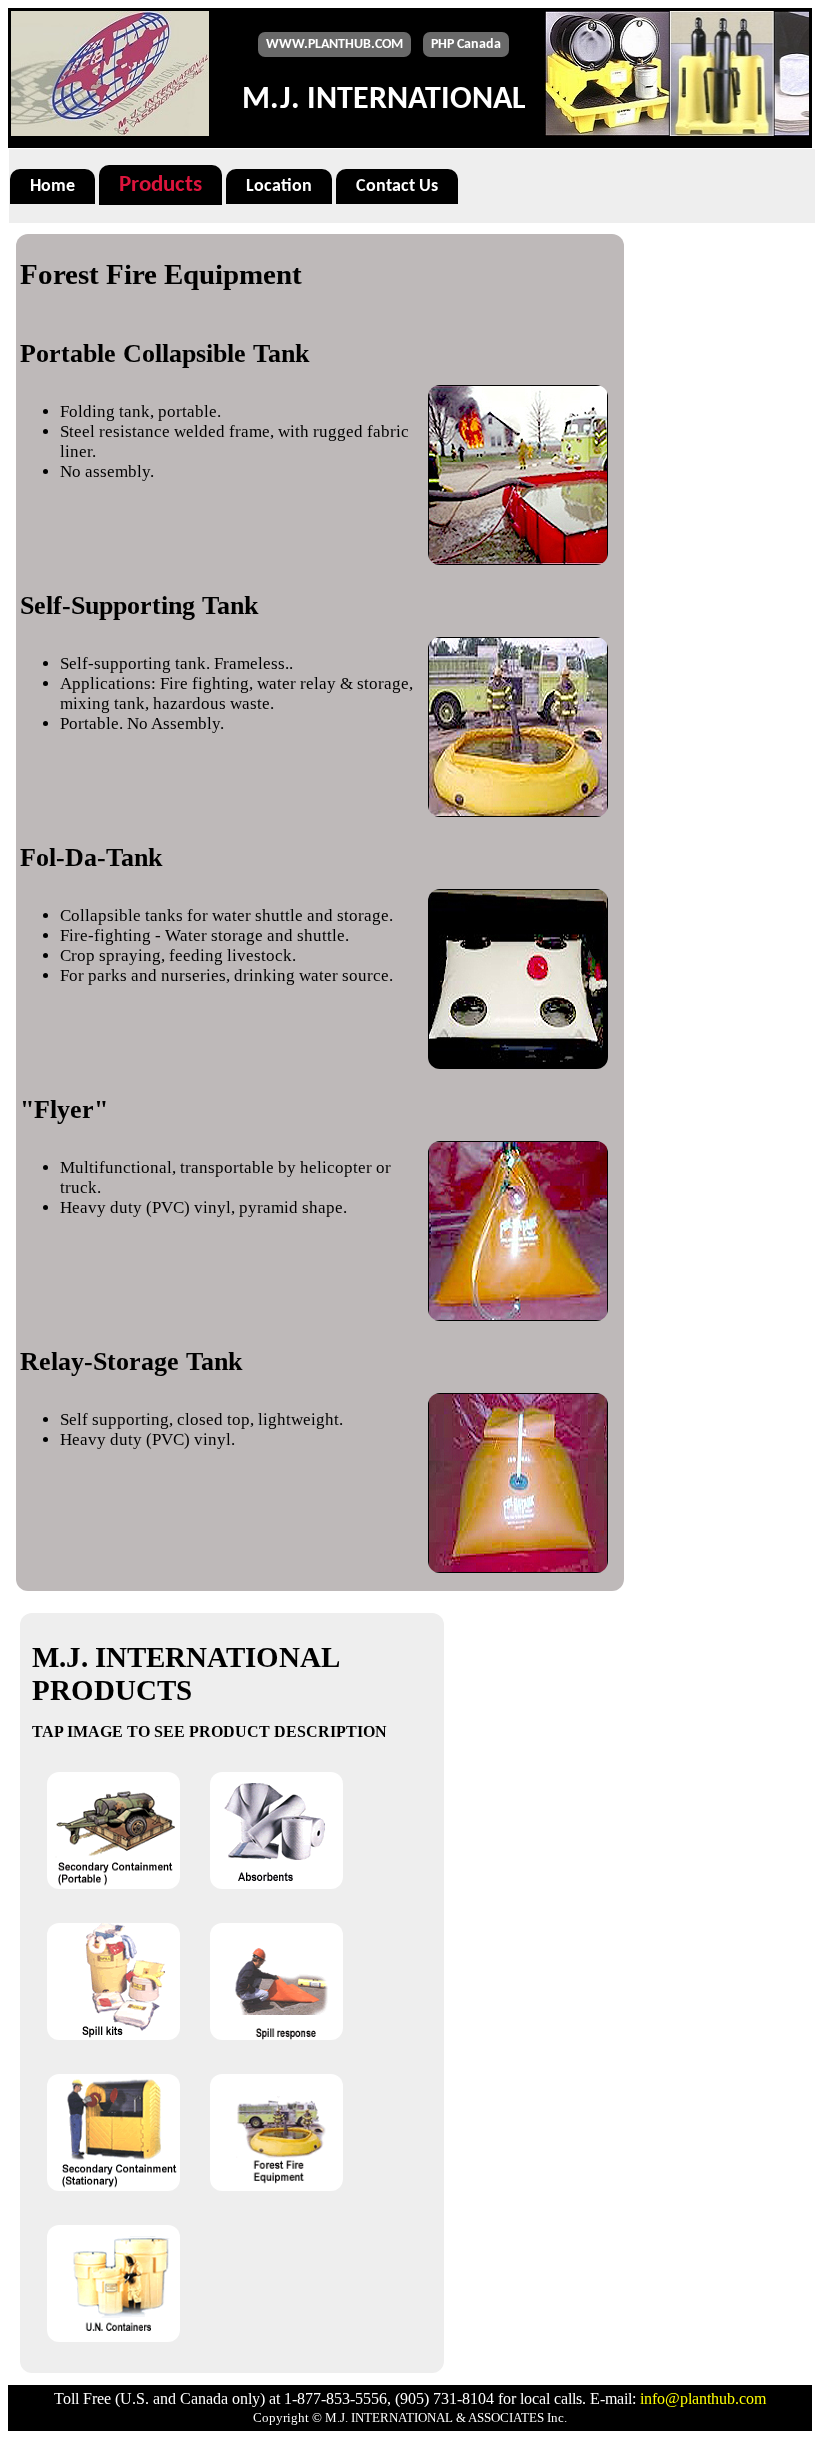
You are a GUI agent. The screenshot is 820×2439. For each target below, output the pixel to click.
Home (52, 186)
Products (160, 185)
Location (279, 186)
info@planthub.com (703, 2398)
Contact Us (397, 186)
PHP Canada (466, 44)
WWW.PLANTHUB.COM (334, 44)
